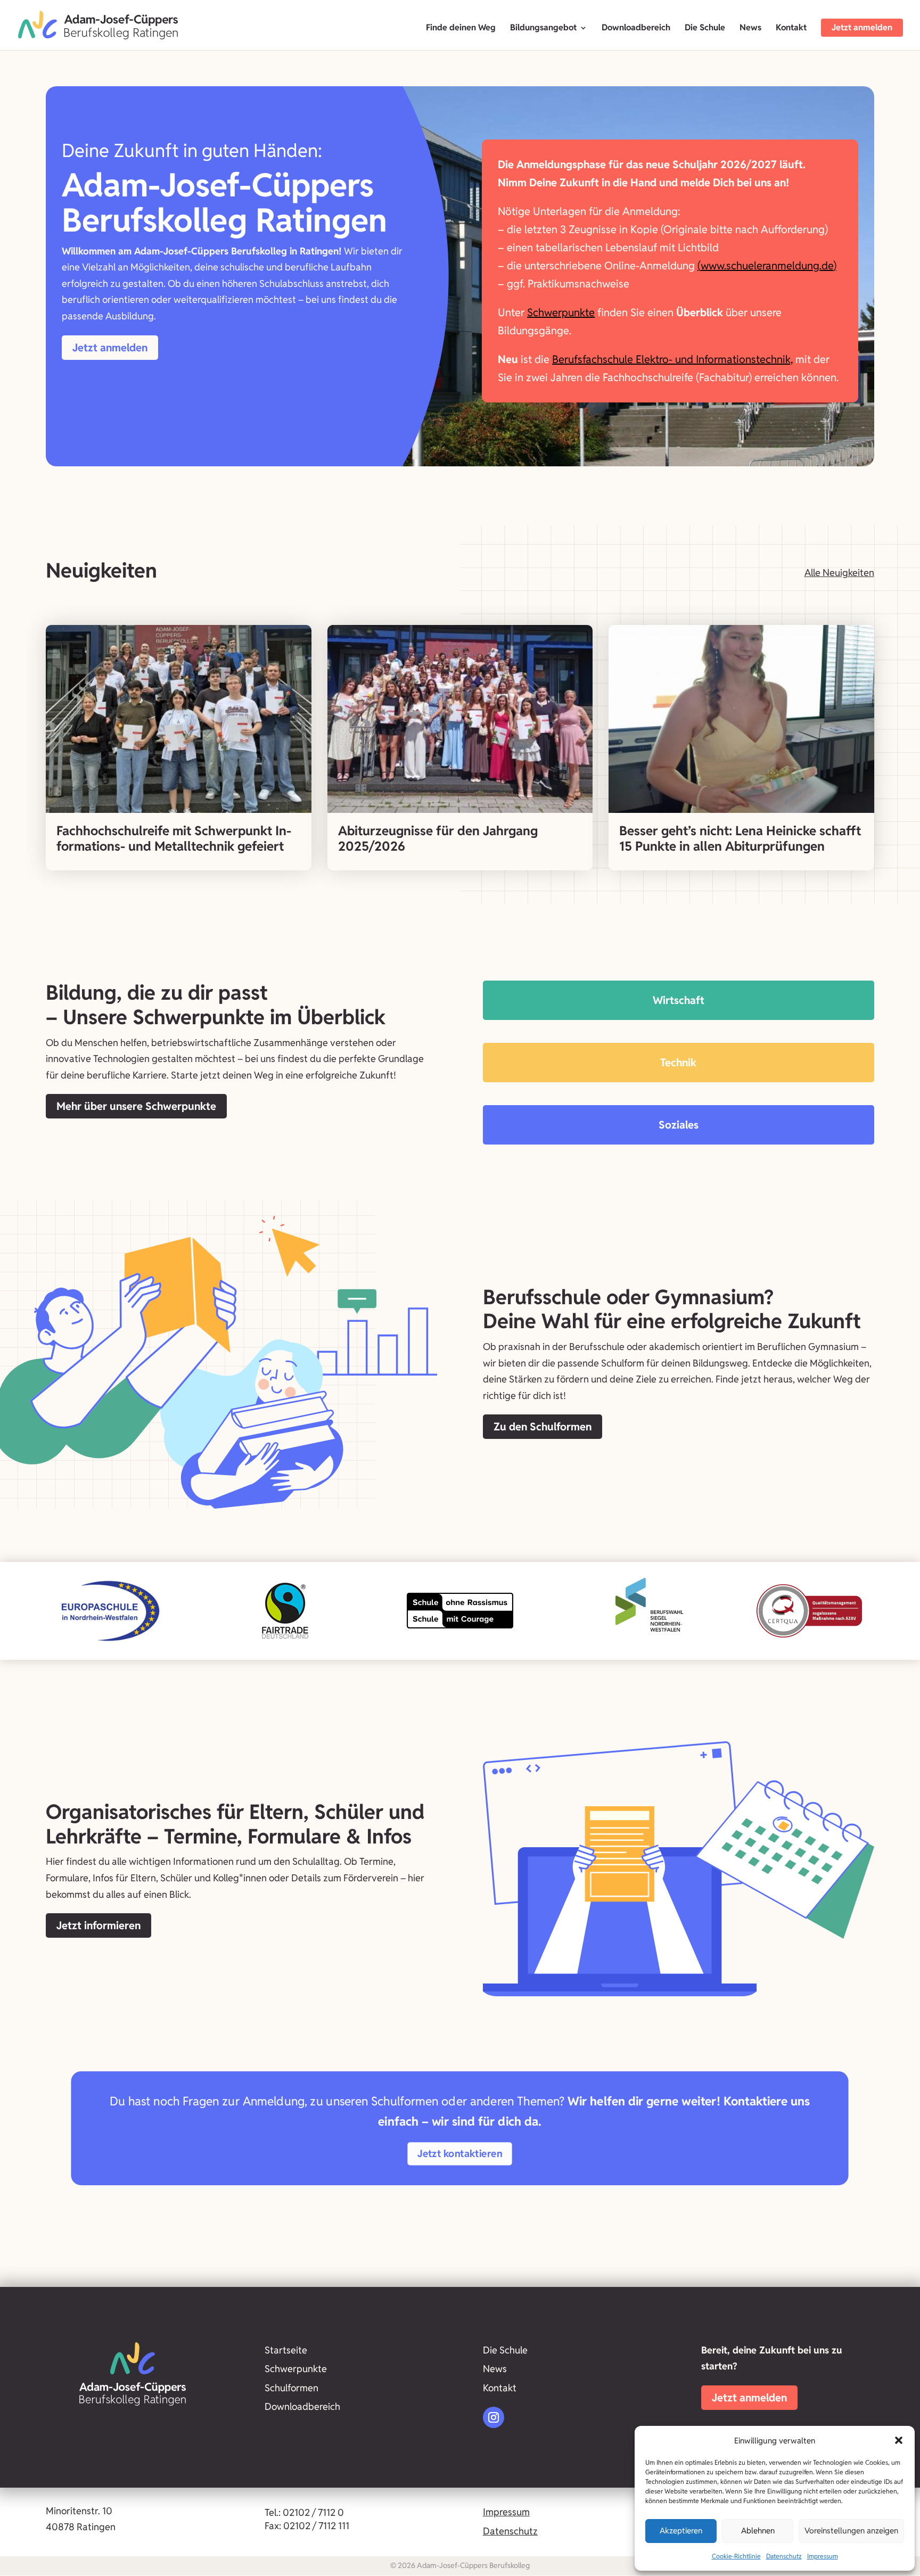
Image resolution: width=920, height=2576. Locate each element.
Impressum (823, 2556)
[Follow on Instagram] (494, 2417)
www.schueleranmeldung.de (767, 266)
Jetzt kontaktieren (460, 2153)
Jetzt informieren (98, 1925)
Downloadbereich (636, 28)
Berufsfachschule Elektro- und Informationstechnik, (672, 359)
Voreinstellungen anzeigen (851, 2530)
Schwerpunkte (561, 312)
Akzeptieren (681, 2530)
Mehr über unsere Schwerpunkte (136, 1106)
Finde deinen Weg (461, 28)
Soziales (679, 1125)
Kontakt (791, 28)
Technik (678, 1063)
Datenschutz (784, 2556)
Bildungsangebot (543, 28)
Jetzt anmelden (862, 27)
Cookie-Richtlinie (736, 2556)
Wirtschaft (679, 1000)
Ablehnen (758, 2530)
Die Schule (705, 28)
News (750, 28)
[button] (899, 2440)
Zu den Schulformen (543, 1427)
